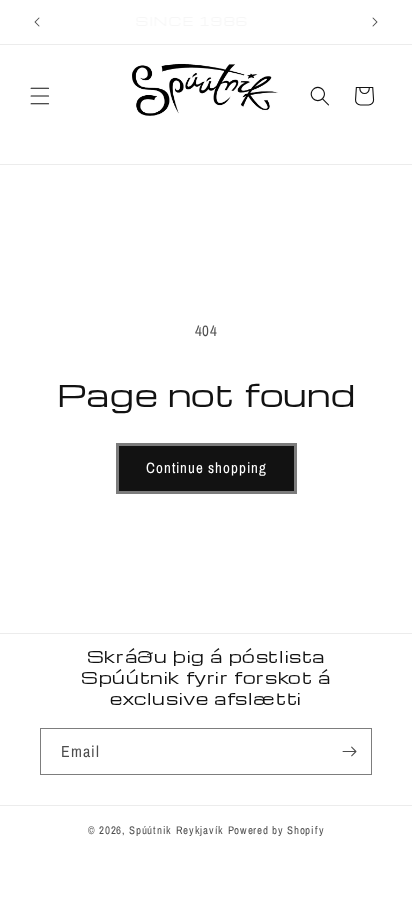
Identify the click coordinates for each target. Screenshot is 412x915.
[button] (40, 96)
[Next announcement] (375, 22)
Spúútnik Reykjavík (178, 830)
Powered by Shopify (276, 830)
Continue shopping (206, 467)
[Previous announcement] (37, 22)
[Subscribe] (349, 751)
